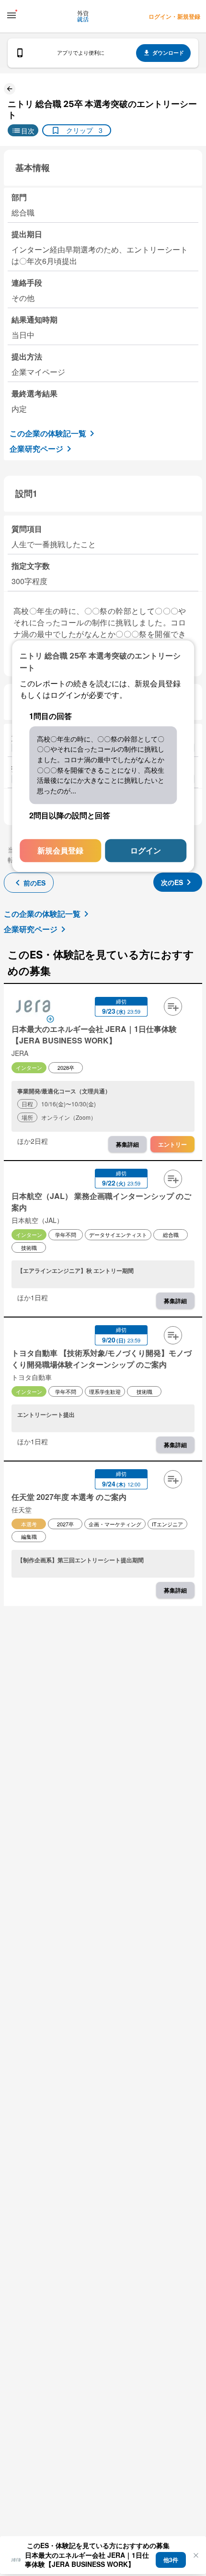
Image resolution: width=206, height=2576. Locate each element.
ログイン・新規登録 (174, 16)
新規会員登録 (60, 850)
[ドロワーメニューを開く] (11, 15)
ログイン (146, 850)
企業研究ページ (36, 449)
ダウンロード (168, 53)
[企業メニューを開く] (33, 1007)
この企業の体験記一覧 (48, 433)
